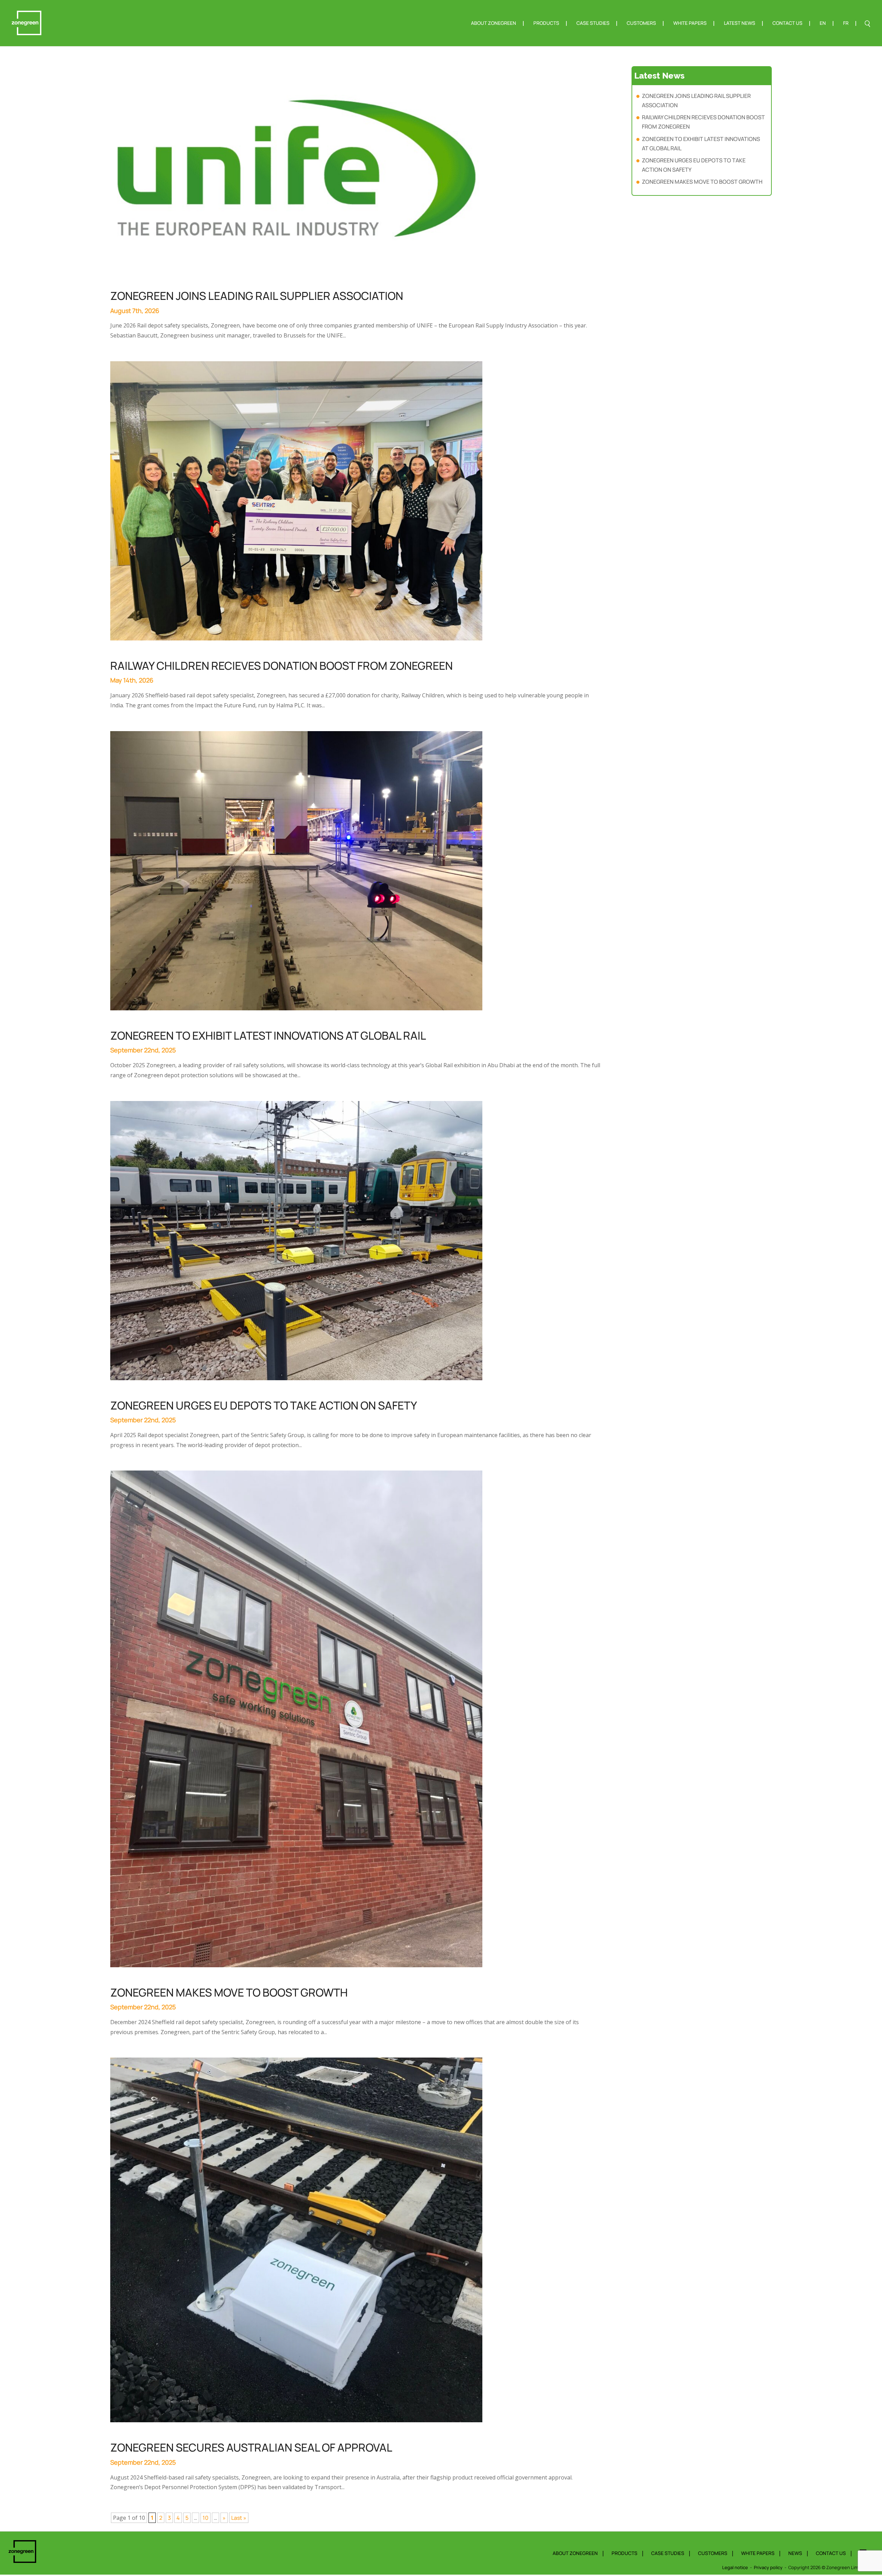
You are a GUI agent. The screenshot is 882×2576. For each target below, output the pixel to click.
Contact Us (787, 23)
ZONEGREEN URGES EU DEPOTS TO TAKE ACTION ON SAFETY (264, 1405)
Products (546, 23)
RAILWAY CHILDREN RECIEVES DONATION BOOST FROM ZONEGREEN (281, 666)
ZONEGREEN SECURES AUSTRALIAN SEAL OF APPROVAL (251, 2447)
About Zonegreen (494, 23)
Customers (641, 23)
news (795, 2553)
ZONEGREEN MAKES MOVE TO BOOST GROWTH (229, 1992)
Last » (239, 2518)
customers (713, 2553)
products (624, 2553)
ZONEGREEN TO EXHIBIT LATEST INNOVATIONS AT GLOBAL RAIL (268, 1036)
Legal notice (735, 2567)
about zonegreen (575, 2553)
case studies (668, 2553)
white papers (758, 2553)
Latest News (740, 23)
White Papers (690, 23)
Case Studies (593, 23)
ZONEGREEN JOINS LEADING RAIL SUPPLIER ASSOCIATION (257, 296)
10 (206, 2518)
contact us (831, 2553)
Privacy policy (768, 2567)
